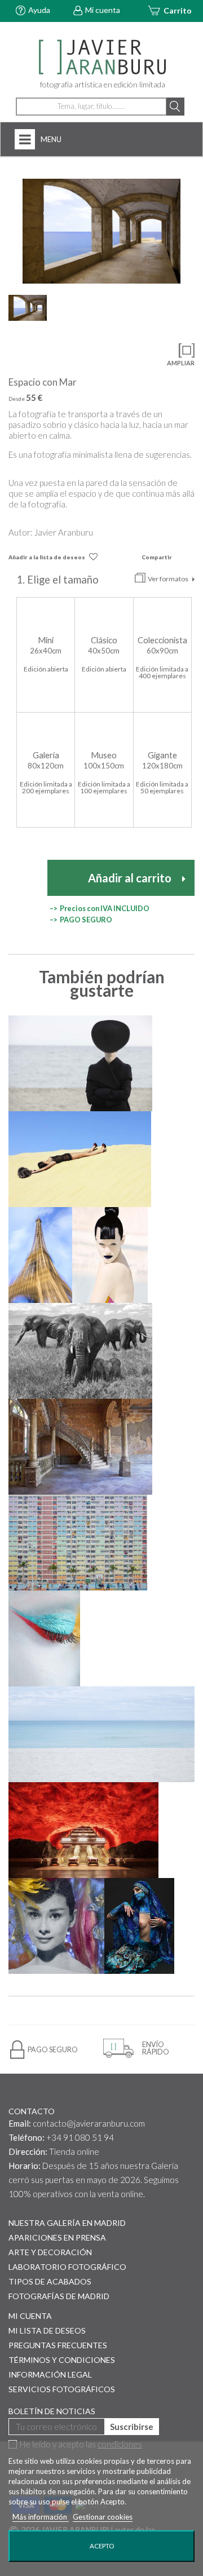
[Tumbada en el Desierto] (80, 1159)
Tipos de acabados (50, 2281)
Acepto (102, 2546)
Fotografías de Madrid (59, 2296)
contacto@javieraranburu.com (89, 2123)
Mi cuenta (103, 10)
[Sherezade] (139, 1926)
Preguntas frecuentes (58, 2345)
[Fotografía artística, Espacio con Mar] (101, 231)
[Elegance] (80, 1063)
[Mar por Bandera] (101, 1734)
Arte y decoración (50, 2252)
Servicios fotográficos (62, 2389)
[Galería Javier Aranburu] (101, 58)
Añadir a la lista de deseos (47, 557)
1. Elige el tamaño (59, 580)
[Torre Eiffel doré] (40, 1255)
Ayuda (39, 10)
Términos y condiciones (62, 2360)
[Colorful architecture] (78, 1543)
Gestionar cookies (103, 2517)
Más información (41, 2517)
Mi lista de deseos (47, 2330)
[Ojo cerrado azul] (44, 1638)
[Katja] (110, 1255)
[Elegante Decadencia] (80, 1447)
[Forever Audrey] (56, 1926)
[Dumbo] (80, 1351)
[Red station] (83, 1830)
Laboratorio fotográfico (67, 2267)
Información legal (50, 2374)
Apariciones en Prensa (57, 2237)
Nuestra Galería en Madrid (67, 2223)
